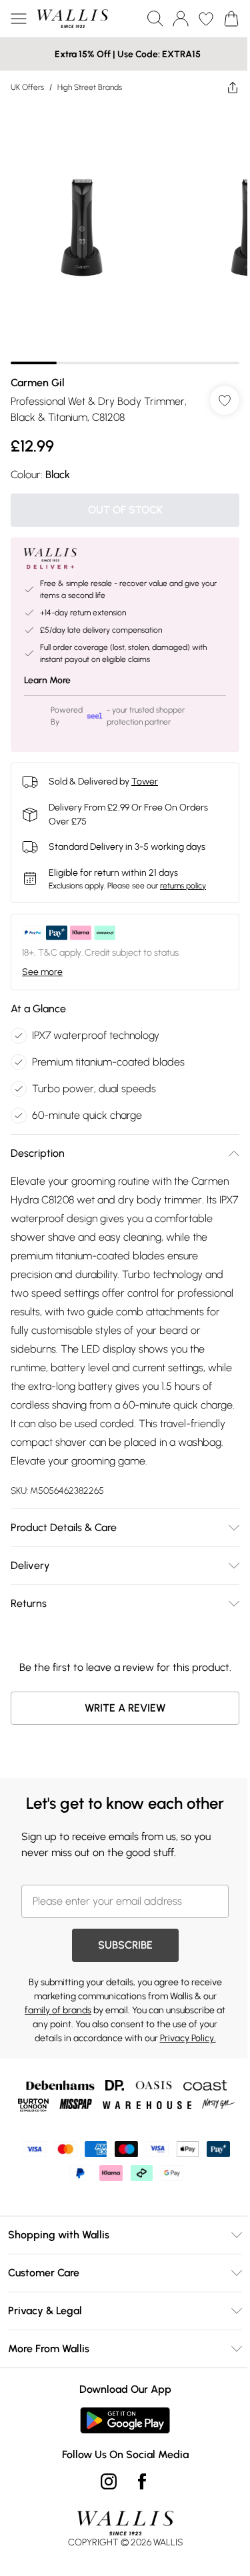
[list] (125, 234)
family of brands (58, 2010)
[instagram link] (109, 2481)
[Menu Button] (19, 19)
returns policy (183, 886)
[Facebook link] (142, 2481)
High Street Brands (90, 87)
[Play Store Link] (125, 2420)
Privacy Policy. (188, 2038)
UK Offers (27, 87)
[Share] (233, 87)
